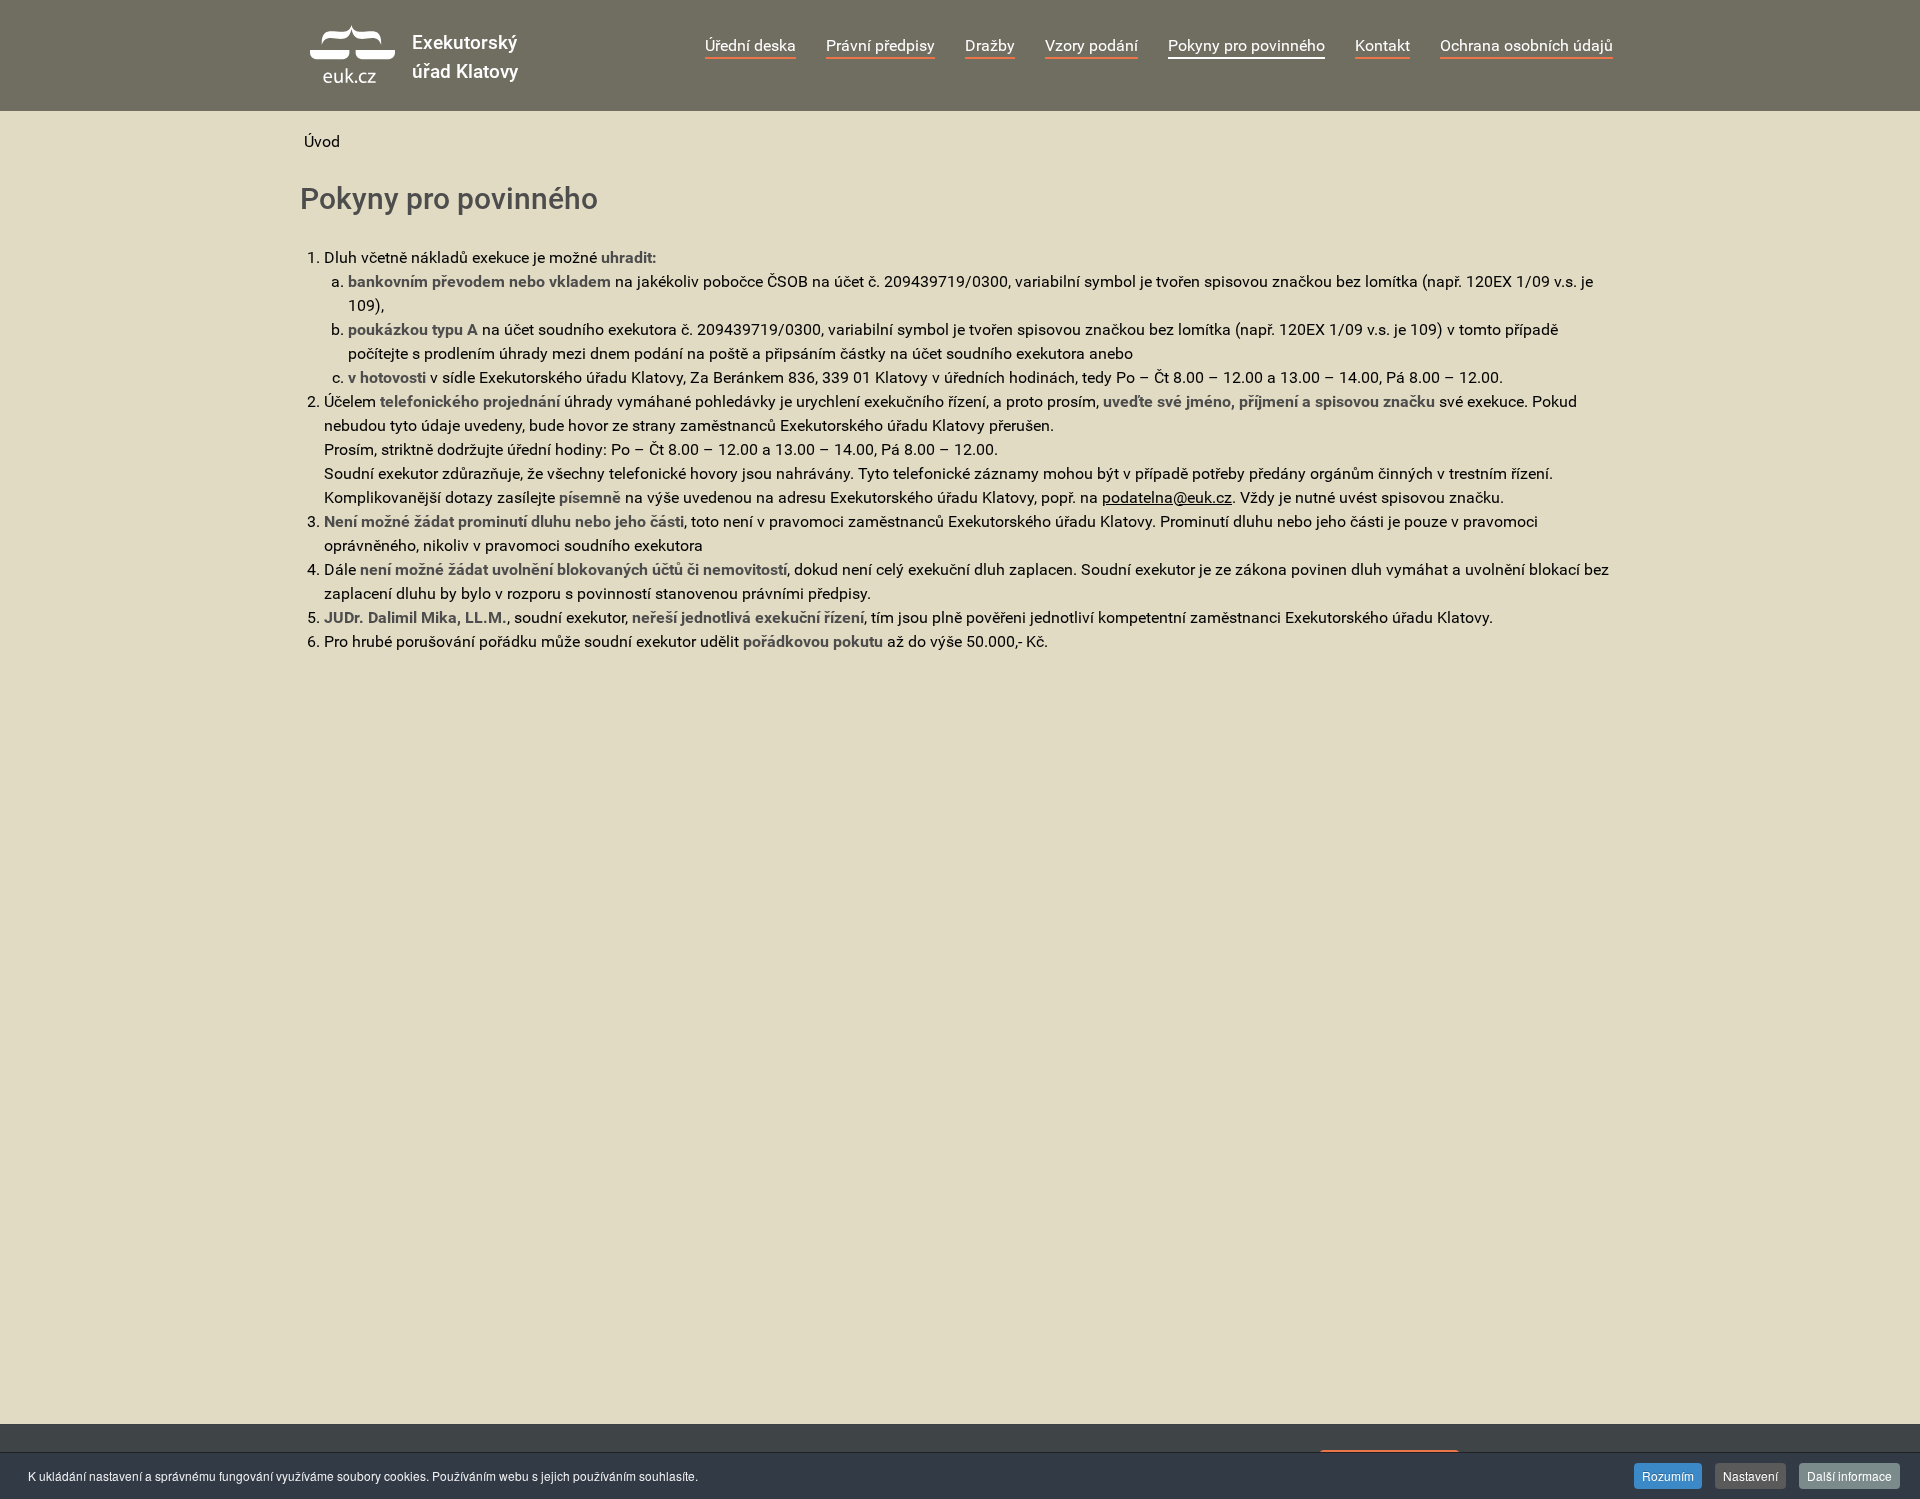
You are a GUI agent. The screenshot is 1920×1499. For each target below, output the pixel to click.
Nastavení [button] (1750, 1475)
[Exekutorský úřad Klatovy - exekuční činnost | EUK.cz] (352, 54)
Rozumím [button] (1668, 1475)
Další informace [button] (1849, 1475)
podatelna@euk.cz (1167, 497)
